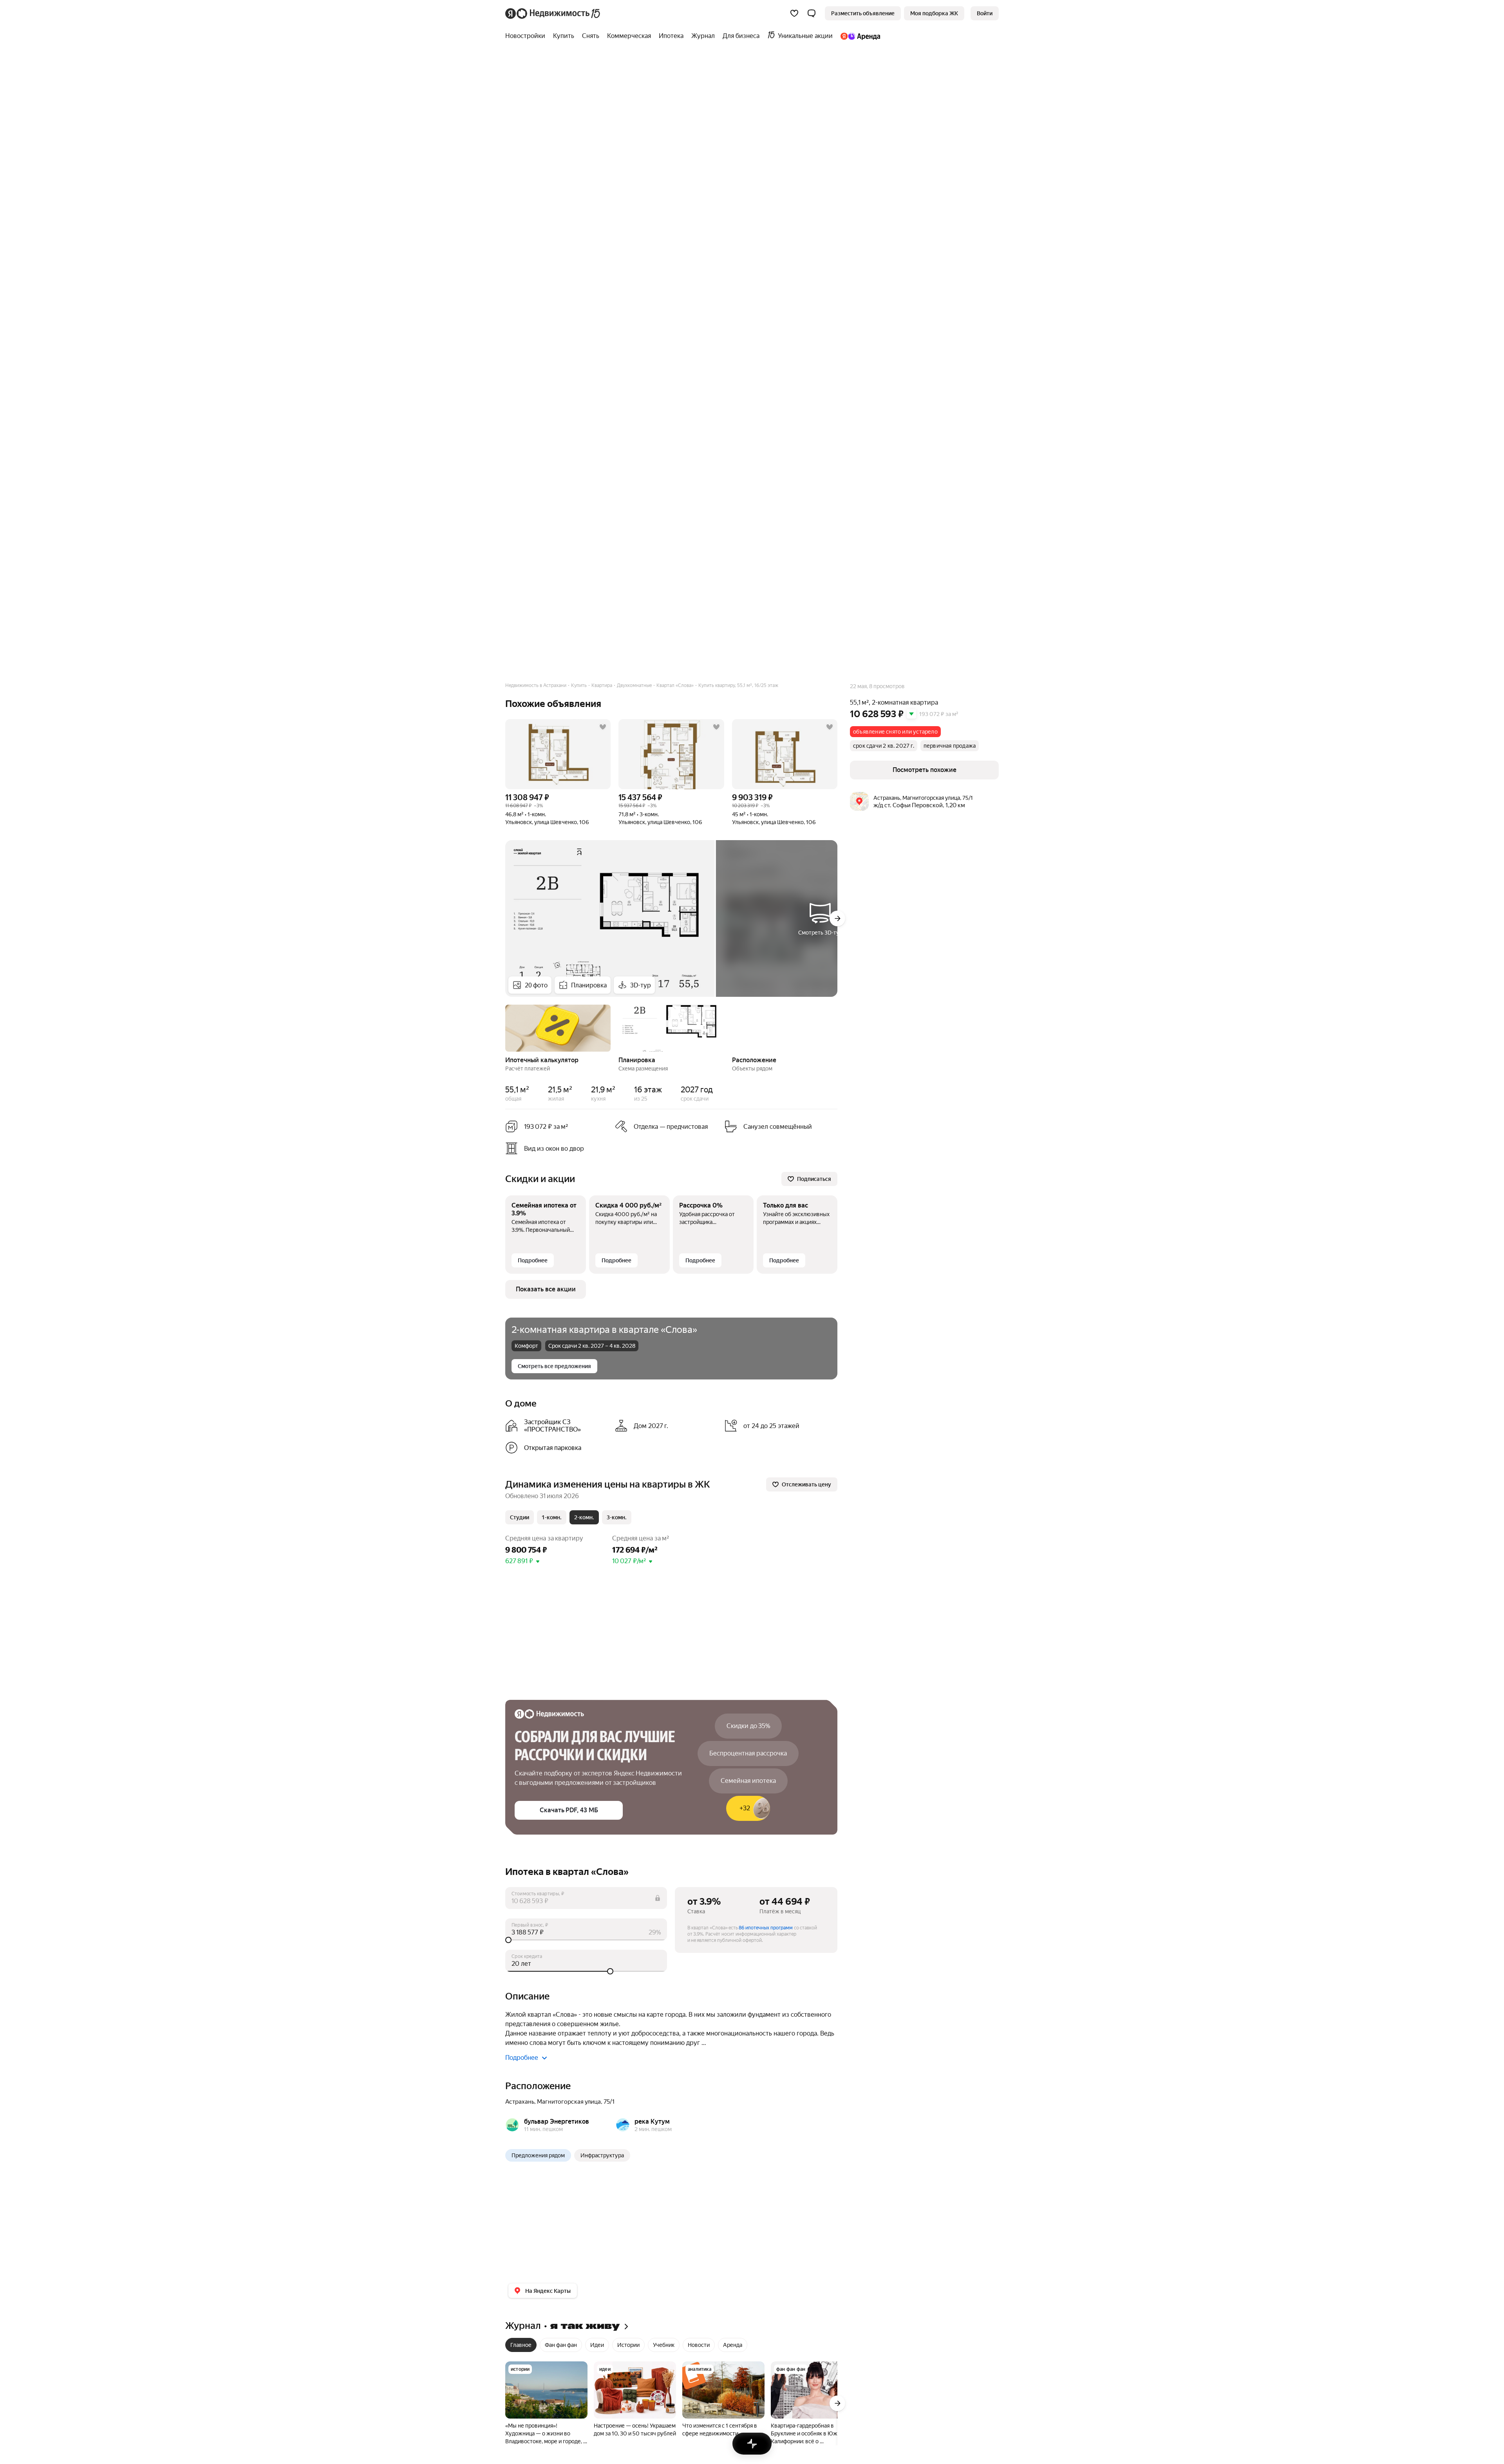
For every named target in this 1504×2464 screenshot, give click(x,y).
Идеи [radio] (597, 2345)
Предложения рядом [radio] (538, 2155)
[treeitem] (527, 36)
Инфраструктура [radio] (602, 2155)
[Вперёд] (837, 918)
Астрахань (520, 2102)
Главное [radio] (521, 2345)
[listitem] (557, 1426)
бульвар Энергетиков (557, 2121)
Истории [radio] (628, 2345)
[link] (985, 13)
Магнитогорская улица (569, 2102)
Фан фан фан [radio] (561, 2345)
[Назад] (505, 1027)
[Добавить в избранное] (603, 727)
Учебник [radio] (664, 2345)
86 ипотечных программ (766, 1928)
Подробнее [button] (522, 2058)
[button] (812, 13)
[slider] (586, 1940)
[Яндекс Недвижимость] (553, 13)
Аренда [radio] (733, 2345)
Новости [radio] (699, 2345)
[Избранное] (794, 13)
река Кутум (652, 2121)
